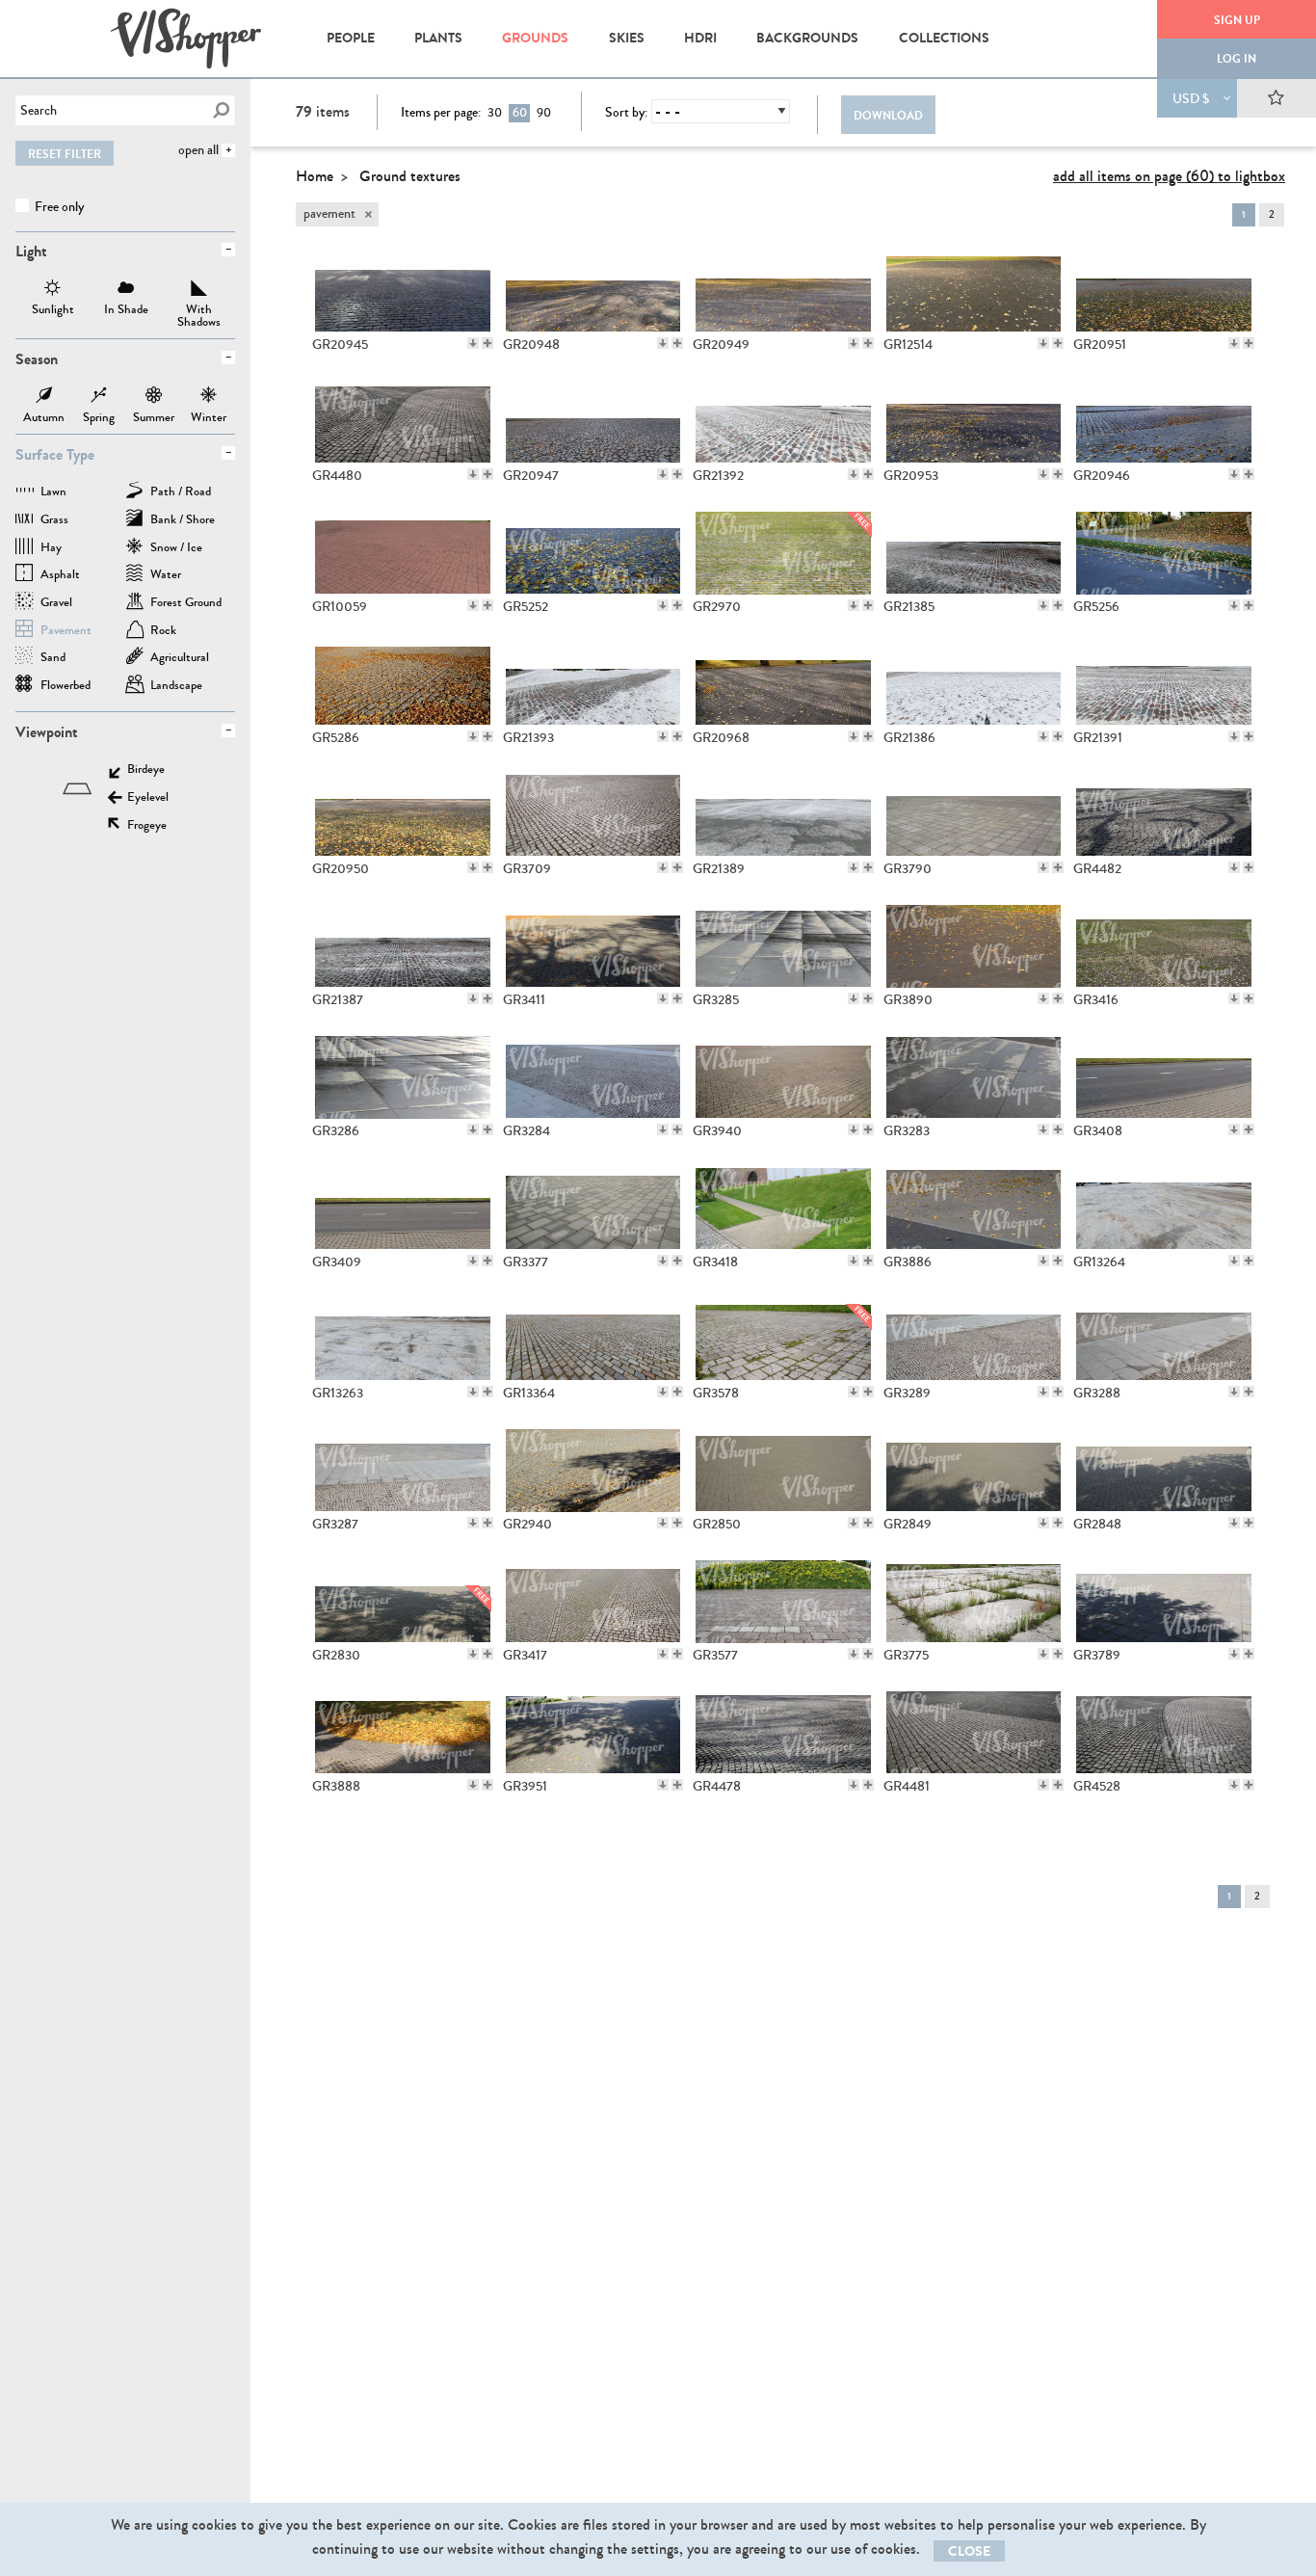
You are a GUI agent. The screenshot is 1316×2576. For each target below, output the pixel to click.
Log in (1237, 59)
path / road (181, 493)
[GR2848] (1164, 1471)
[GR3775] (974, 1602)
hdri (700, 38)
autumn (44, 397)
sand (53, 659)
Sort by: (626, 113)
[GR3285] (783, 946)
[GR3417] (593, 1602)
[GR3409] (403, 1208)
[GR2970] (783, 553)
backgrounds (807, 38)
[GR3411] (593, 946)
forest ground (186, 604)
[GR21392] (783, 422)
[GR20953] (974, 422)
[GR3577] (783, 1602)
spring (99, 397)
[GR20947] (593, 422)
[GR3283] (974, 1077)
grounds (535, 38)
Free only (58, 207)
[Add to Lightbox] (487, 343)
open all (198, 150)
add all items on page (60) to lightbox (1169, 176)
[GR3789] (1164, 1602)
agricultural (180, 659)
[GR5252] (593, 553)
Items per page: (441, 113)
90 (544, 113)
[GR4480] (403, 422)
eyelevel (148, 798)
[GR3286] (403, 1077)
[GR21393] (593, 684)
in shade (126, 290)
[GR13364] (593, 1340)
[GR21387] (403, 946)
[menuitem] (350, 39)
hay (51, 549)
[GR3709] (593, 815)
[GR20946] (1164, 422)
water (166, 576)
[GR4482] (1164, 815)
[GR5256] (1164, 553)
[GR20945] (403, 291)
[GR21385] (974, 553)
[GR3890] (974, 946)
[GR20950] (403, 815)
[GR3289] (974, 1340)
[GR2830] (403, 1602)
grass (54, 521)
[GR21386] (974, 684)
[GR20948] (593, 291)
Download (888, 116)
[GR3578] (783, 1340)
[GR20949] (783, 291)
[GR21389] (783, 815)
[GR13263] (403, 1340)
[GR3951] (593, 1733)
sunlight (53, 290)
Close (969, 2551)
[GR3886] (974, 1208)
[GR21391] (1164, 684)
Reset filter (65, 154)
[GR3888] (403, 1733)
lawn (53, 493)
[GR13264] (1164, 1208)
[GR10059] (403, 553)
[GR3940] (783, 1077)
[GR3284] (593, 1077)
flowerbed (66, 687)
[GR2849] (974, 1471)
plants (438, 38)
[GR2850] (783, 1471)
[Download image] (473, 343)
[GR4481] (974, 1733)
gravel (56, 604)
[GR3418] (783, 1208)
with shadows (199, 290)
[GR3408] (1164, 1077)
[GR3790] (974, 815)
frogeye (147, 826)
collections (944, 38)
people (351, 38)
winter (209, 397)
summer (154, 397)
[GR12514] (974, 291)
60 (520, 113)
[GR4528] (1164, 1733)
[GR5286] (403, 684)
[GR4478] (783, 1733)
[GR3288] (1164, 1340)
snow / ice (176, 549)
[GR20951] (1164, 291)
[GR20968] (783, 684)
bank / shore (183, 521)
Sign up (1237, 20)
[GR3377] (593, 1208)
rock (163, 632)
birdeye (146, 770)
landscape (176, 687)
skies (627, 38)
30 (495, 113)
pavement (66, 632)
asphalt (60, 576)
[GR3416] (1164, 946)
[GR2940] (593, 1471)
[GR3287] (403, 1471)
